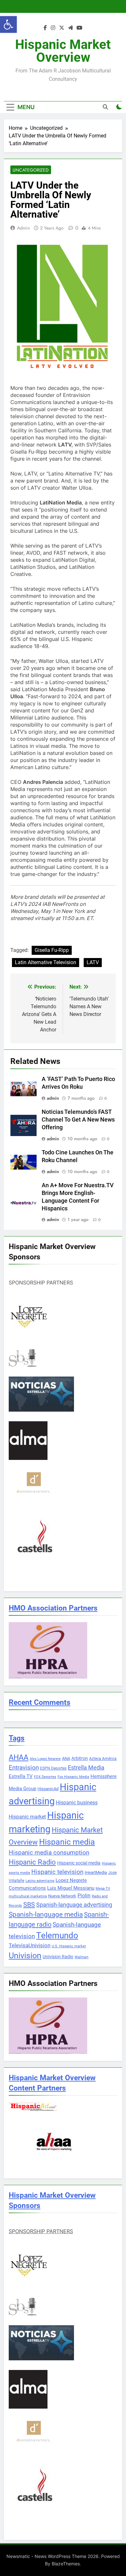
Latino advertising (40, 1881)
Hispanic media (67, 1842)
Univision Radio (58, 1957)
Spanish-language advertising (74, 1905)
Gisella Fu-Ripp (52, 950)
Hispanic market (27, 1817)
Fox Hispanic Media (73, 1777)
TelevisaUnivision (30, 1945)
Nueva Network (62, 1896)
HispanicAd (48, 1789)
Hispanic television (57, 1872)
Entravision (24, 1767)
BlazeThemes (66, 2564)
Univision (25, 1956)
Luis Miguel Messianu (71, 1888)
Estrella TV (21, 1776)
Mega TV (103, 1889)
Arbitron (80, 1758)
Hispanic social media (79, 1863)
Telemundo (57, 1935)
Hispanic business (77, 1803)
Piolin (84, 1896)
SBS (29, 1904)
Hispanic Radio (32, 1862)
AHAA (19, 1758)
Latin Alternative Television (46, 962)
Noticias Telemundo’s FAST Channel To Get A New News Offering (78, 1120)
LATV (93, 962)
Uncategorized (31, 170)
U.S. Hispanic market (69, 1946)
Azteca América (103, 1759)
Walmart (82, 1957)
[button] (8, 24)
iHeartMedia (96, 1872)
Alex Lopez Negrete (45, 1759)
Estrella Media (86, 1768)
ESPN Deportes (53, 1768)
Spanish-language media (46, 1914)
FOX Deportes (45, 1777)
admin (23, 228)
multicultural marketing (28, 1896)
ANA (66, 1758)
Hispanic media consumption (49, 1853)
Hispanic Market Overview (63, 51)
